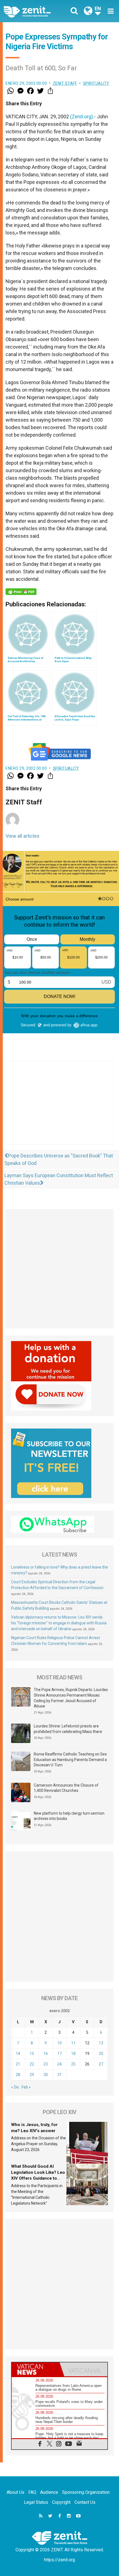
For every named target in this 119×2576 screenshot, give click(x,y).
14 (18, 2054)
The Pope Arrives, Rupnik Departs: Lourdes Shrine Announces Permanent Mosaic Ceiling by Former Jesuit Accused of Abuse (71, 1698)
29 (32, 2075)
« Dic (15, 2087)
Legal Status (36, 2502)
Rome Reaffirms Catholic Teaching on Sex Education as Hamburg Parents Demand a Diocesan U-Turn (70, 1760)
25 (73, 2064)
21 (18, 2064)
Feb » (26, 2087)
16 (46, 2054)
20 (101, 2054)
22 (32, 2064)
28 (18, 2075)
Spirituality (96, 83)
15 (32, 2054)
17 (59, 2054)
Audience (49, 2492)
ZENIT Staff (65, 83)
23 (46, 2064)
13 (101, 2043)
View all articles (23, 836)
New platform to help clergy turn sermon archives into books (69, 1816)
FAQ (32, 2492)
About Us (15, 2492)
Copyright (61, 2502)
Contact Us (85, 2502)
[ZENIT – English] (33, 11)
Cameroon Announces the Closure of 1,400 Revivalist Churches (66, 1788)
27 (101, 2064)
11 (73, 2043)
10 (59, 2043)
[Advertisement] (59, 1108)
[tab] (36, 2369)
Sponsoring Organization (86, 2492)
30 (46, 2075)
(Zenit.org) (82, 117)
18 (73, 2054)
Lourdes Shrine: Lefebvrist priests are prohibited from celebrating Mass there (68, 1729)
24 (59, 2064)
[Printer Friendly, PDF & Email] (21, 592)
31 (59, 2075)
